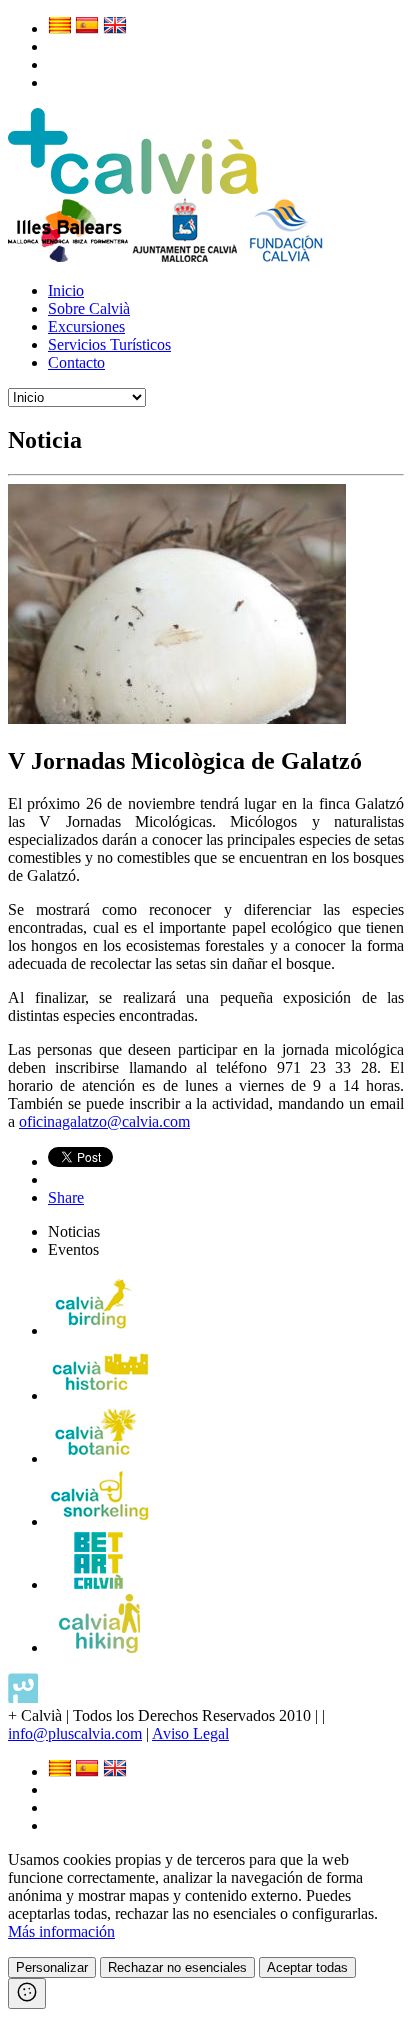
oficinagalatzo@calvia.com (104, 1121)
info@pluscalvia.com (75, 1733)
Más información (61, 1931)
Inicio (66, 290)
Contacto (76, 362)
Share (66, 1197)
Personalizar (52, 1967)
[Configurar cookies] (27, 1993)
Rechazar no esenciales (177, 1967)
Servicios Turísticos (109, 344)
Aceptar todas (307, 1967)
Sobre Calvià (89, 308)
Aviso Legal (190, 1733)
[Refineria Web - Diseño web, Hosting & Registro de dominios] (23, 1697)
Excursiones (86, 326)
